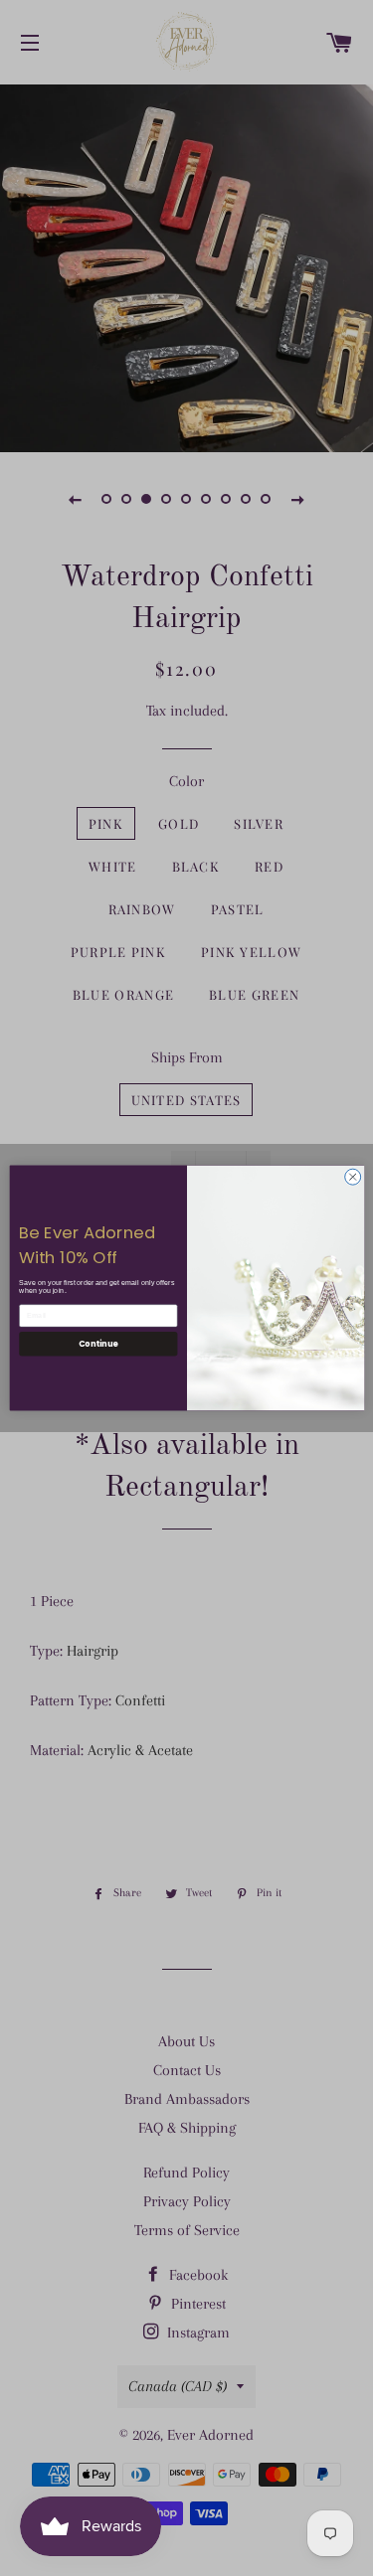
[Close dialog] (352, 1177)
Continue (97, 1343)
